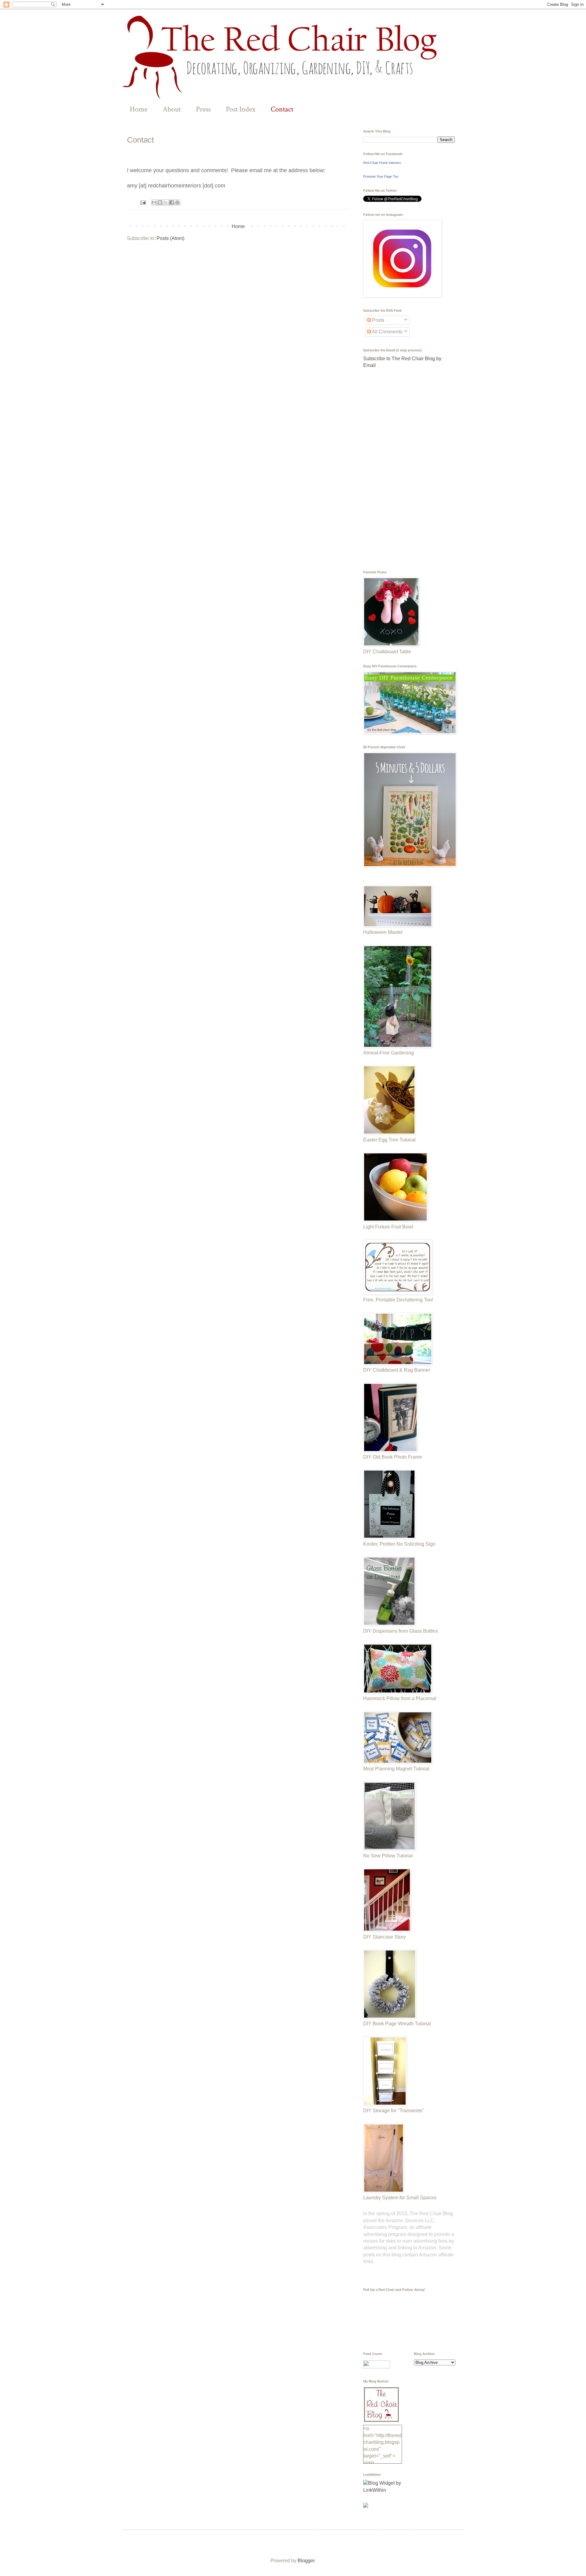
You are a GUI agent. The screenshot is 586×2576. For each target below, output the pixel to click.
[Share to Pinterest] (177, 202)
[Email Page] (143, 202)
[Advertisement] (409, 470)
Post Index (241, 109)
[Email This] (154, 202)
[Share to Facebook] (172, 202)
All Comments (387, 332)
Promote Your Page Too (381, 176)
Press (203, 109)
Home (139, 109)
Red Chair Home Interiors (382, 163)
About (172, 109)
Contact (282, 109)
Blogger (306, 2561)
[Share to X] (166, 202)
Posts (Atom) (170, 238)
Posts (378, 320)
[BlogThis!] (160, 202)
